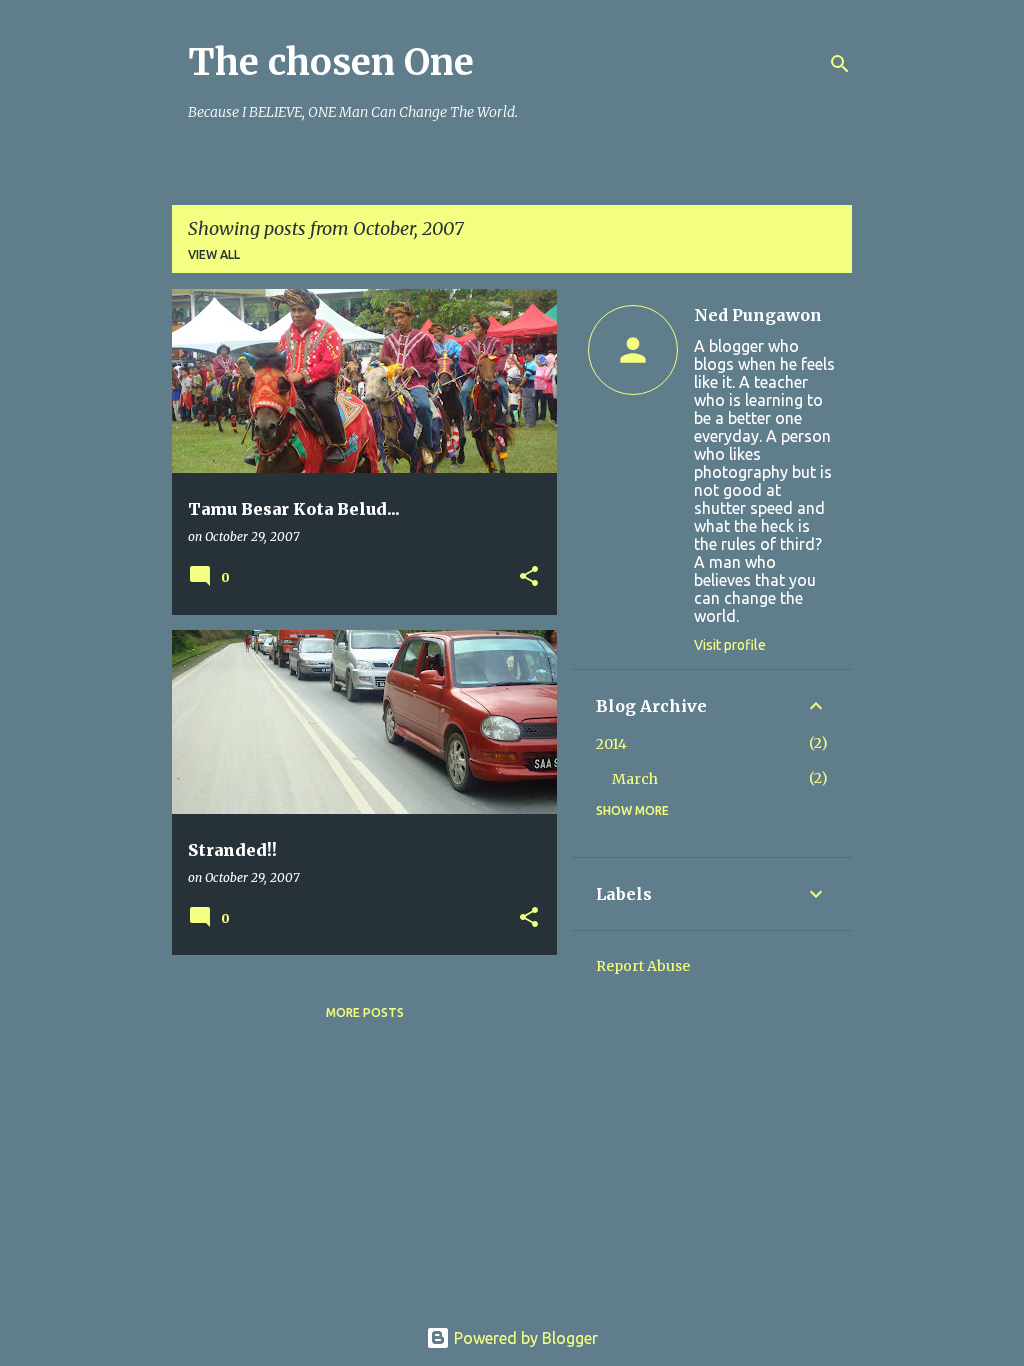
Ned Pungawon (758, 315)
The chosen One (331, 62)
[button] (529, 577)
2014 (611, 744)
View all (214, 254)
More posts (365, 1012)
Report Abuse (643, 966)
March (635, 779)
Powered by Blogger (524, 1338)
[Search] (840, 64)
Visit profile (730, 645)
